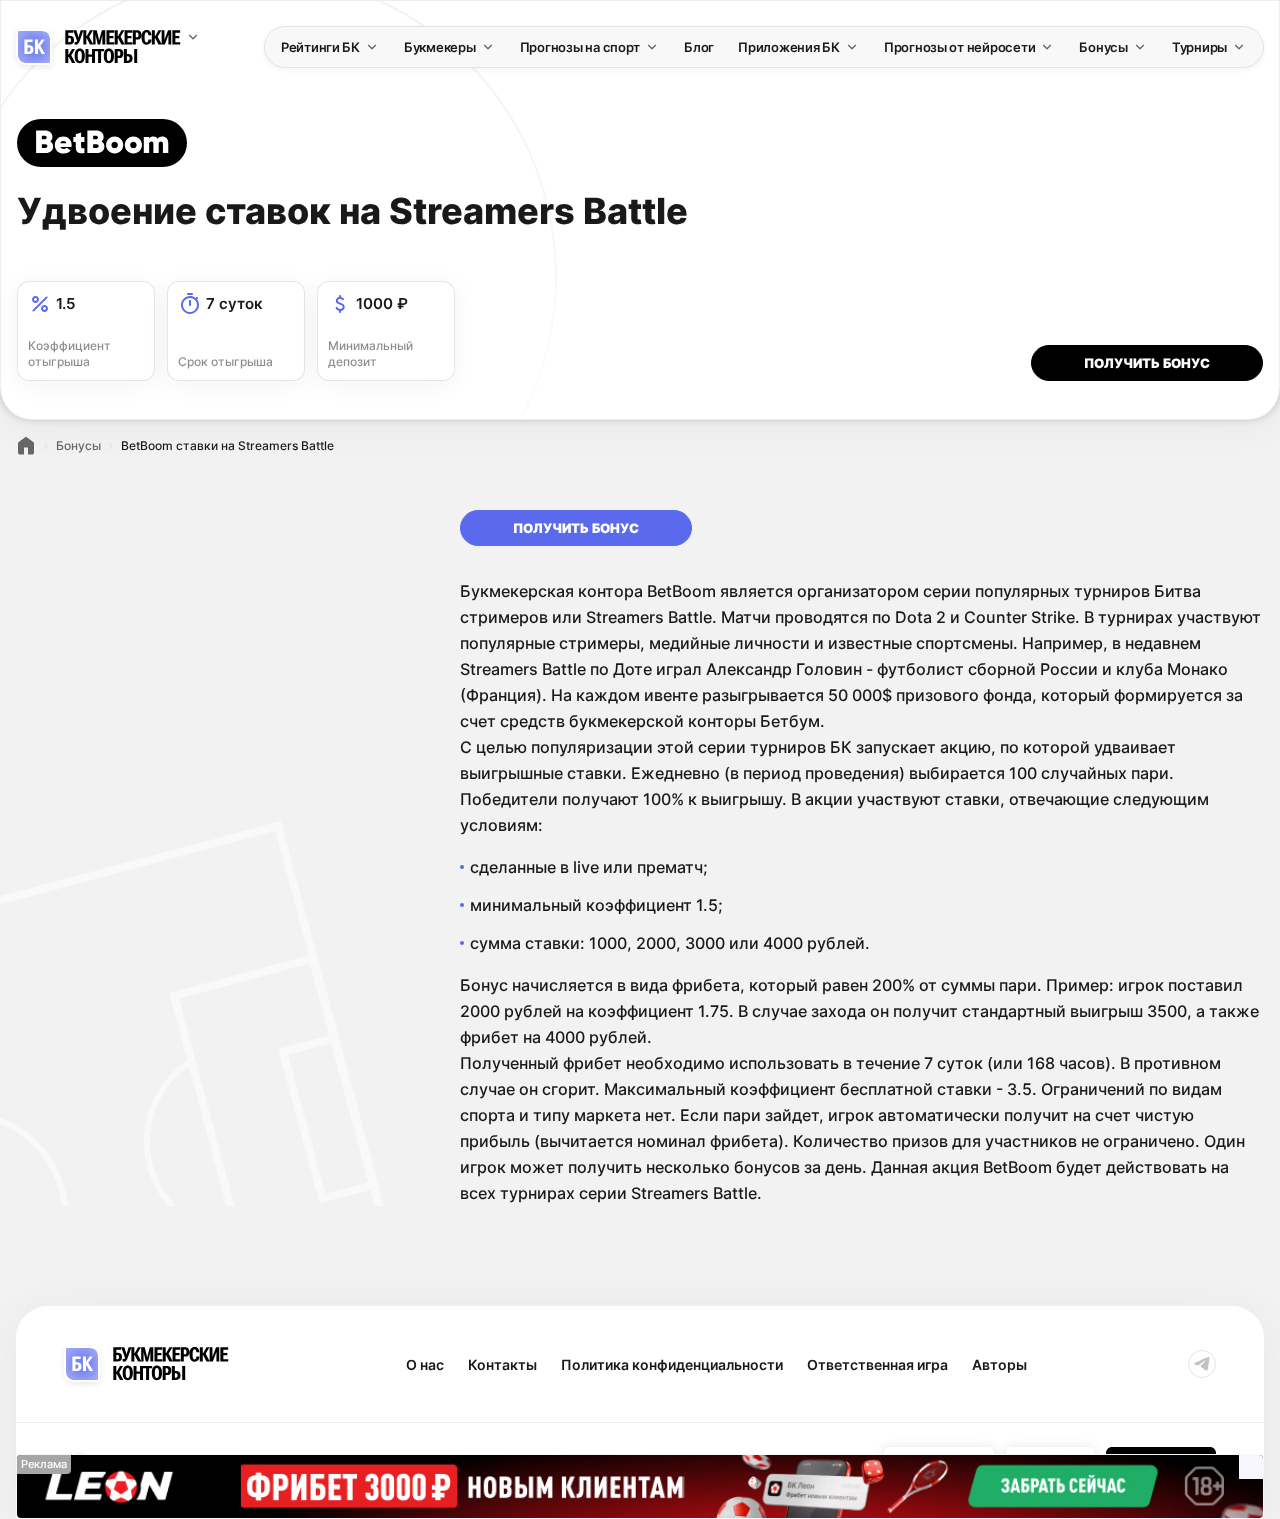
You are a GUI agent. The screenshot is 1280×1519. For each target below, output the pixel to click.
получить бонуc (1147, 363)
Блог (699, 47)
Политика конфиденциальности (672, 1364)
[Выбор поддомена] (193, 37)
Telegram (1202, 1364)
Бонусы (1103, 47)
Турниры (1199, 47)
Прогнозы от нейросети (960, 47)
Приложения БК (789, 47)
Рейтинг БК (26, 446)
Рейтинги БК (320, 47)
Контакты (502, 1364)
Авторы (999, 1364)
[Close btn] (1251, 1467)
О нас (425, 1364)
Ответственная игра (877, 1364)
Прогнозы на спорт (580, 47)
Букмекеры (440, 47)
